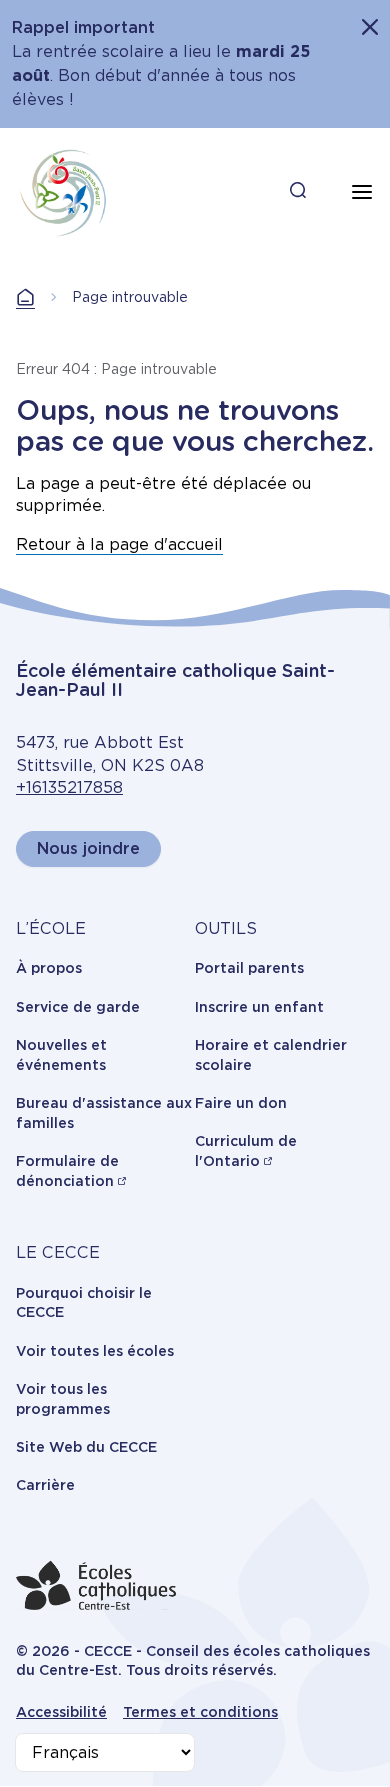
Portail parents (249, 968)
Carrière (45, 1485)
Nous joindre (88, 848)
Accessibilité (61, 1712)
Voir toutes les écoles (95, 1351)
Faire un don (241, 1103)
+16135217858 (69, 787)
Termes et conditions (200, 1712)
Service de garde (78, 1007)
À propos (49, 968)
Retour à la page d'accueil (119, 544)
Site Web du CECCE (86, 1447)
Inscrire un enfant (259, 1007)
